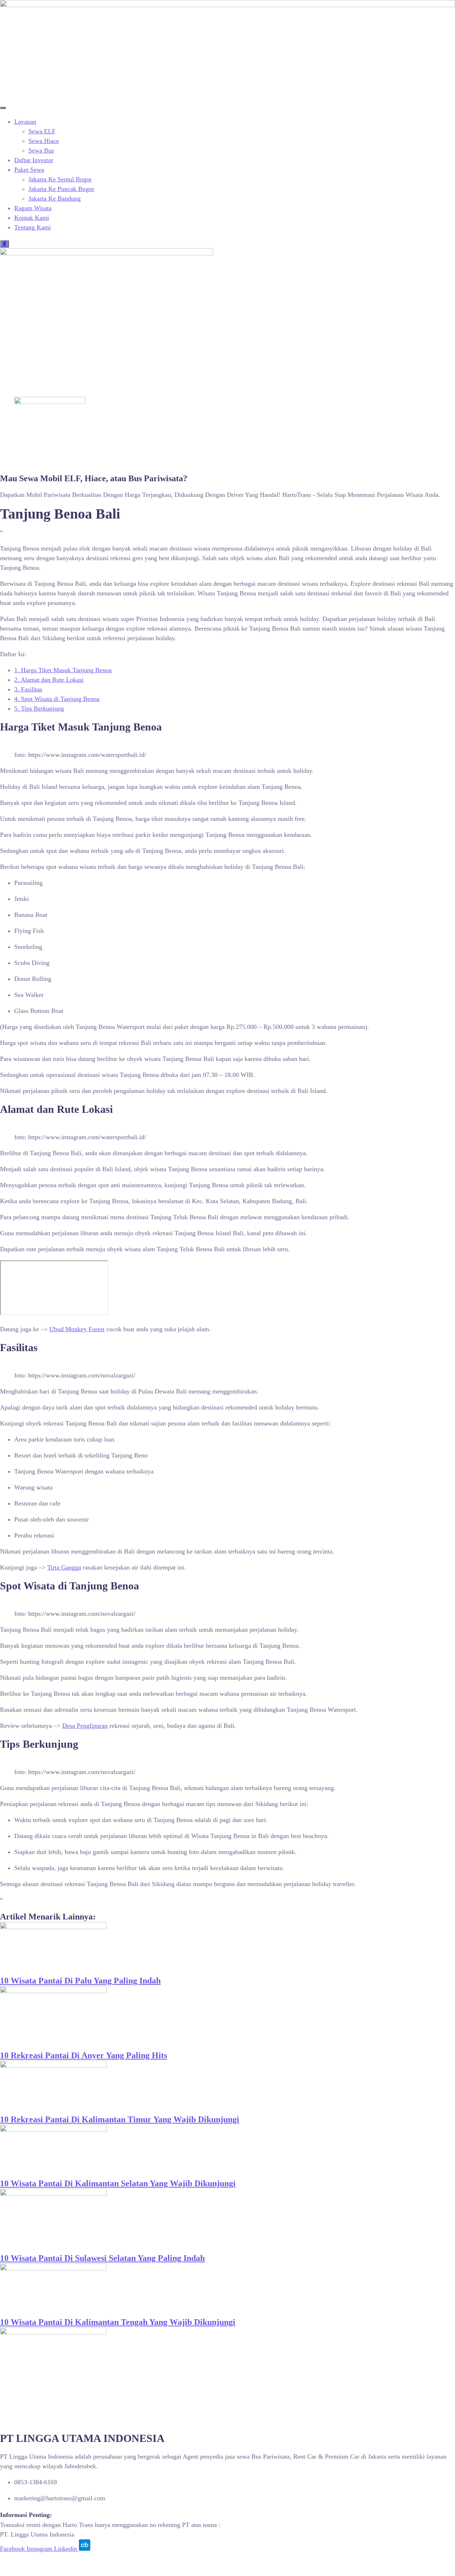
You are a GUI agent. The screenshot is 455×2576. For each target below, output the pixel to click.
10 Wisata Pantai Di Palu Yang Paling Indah (80, 1981)
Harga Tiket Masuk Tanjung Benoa (63, 670)
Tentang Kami (33, 227)
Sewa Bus (41, 150)
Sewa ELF (42, 131)
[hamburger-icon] (3, 108)
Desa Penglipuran (85, 1726)
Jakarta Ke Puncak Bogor (61, 189)
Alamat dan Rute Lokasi (49, 680)
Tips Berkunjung (39, 708)
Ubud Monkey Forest (77, 1329)
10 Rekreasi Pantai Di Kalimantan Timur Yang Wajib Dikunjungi (120, 2119)
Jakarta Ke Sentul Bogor (60, 179)
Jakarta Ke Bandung (55, 198)
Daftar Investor (34, 160)
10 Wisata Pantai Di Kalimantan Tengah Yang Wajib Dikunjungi (118, 2322)
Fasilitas (28, 689)
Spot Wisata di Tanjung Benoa (57, 699)
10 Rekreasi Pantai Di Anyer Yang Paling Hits (84, 2055)
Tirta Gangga (64, 1567)
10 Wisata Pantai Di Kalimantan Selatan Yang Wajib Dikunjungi (118, 2183)
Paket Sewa (29, 170)
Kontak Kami (32, 218)
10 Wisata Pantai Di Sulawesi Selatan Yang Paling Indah (102, 2258)
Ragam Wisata (33, 208)
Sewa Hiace (44, 141)
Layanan (25, 122)
